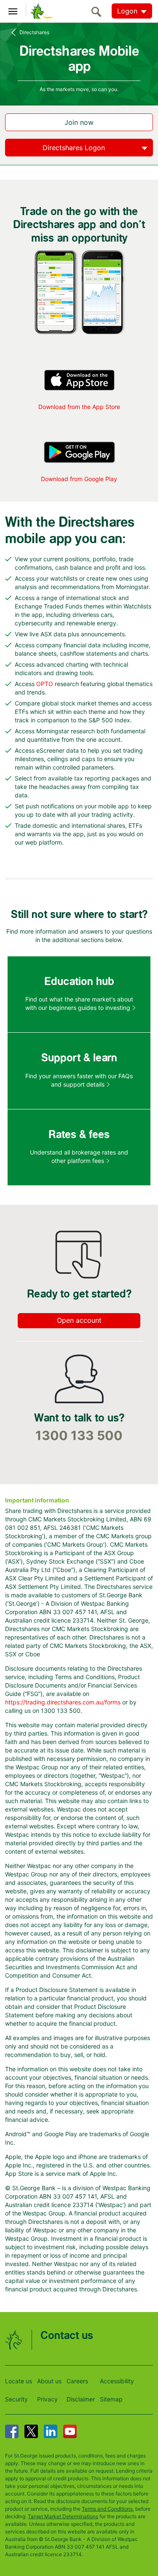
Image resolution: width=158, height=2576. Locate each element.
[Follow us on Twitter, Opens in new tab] (31, 2431)
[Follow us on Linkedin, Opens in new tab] (51, 2431)
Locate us (19, 2381)
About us (49, 2381)
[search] (99, 12)
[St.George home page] (40, 11)
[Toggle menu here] (13, 10)
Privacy (47, 2399)
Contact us (67, 2336)
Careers (77, 2381)
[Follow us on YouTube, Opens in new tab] (70, 2431)
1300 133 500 (79, 1436)
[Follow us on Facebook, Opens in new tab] (12, 2431)
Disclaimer (81, 2399)
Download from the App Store (79, 407)
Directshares (34, 32)
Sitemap (111, 2399)
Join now (79, 122)
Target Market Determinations (63, 2516)
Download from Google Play (79, 479)
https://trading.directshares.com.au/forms (63, 1702)
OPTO (45, 684)
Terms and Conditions (107, 2509)
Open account (79, 1320)
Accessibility (117, 2381)
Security (16, 2399)
